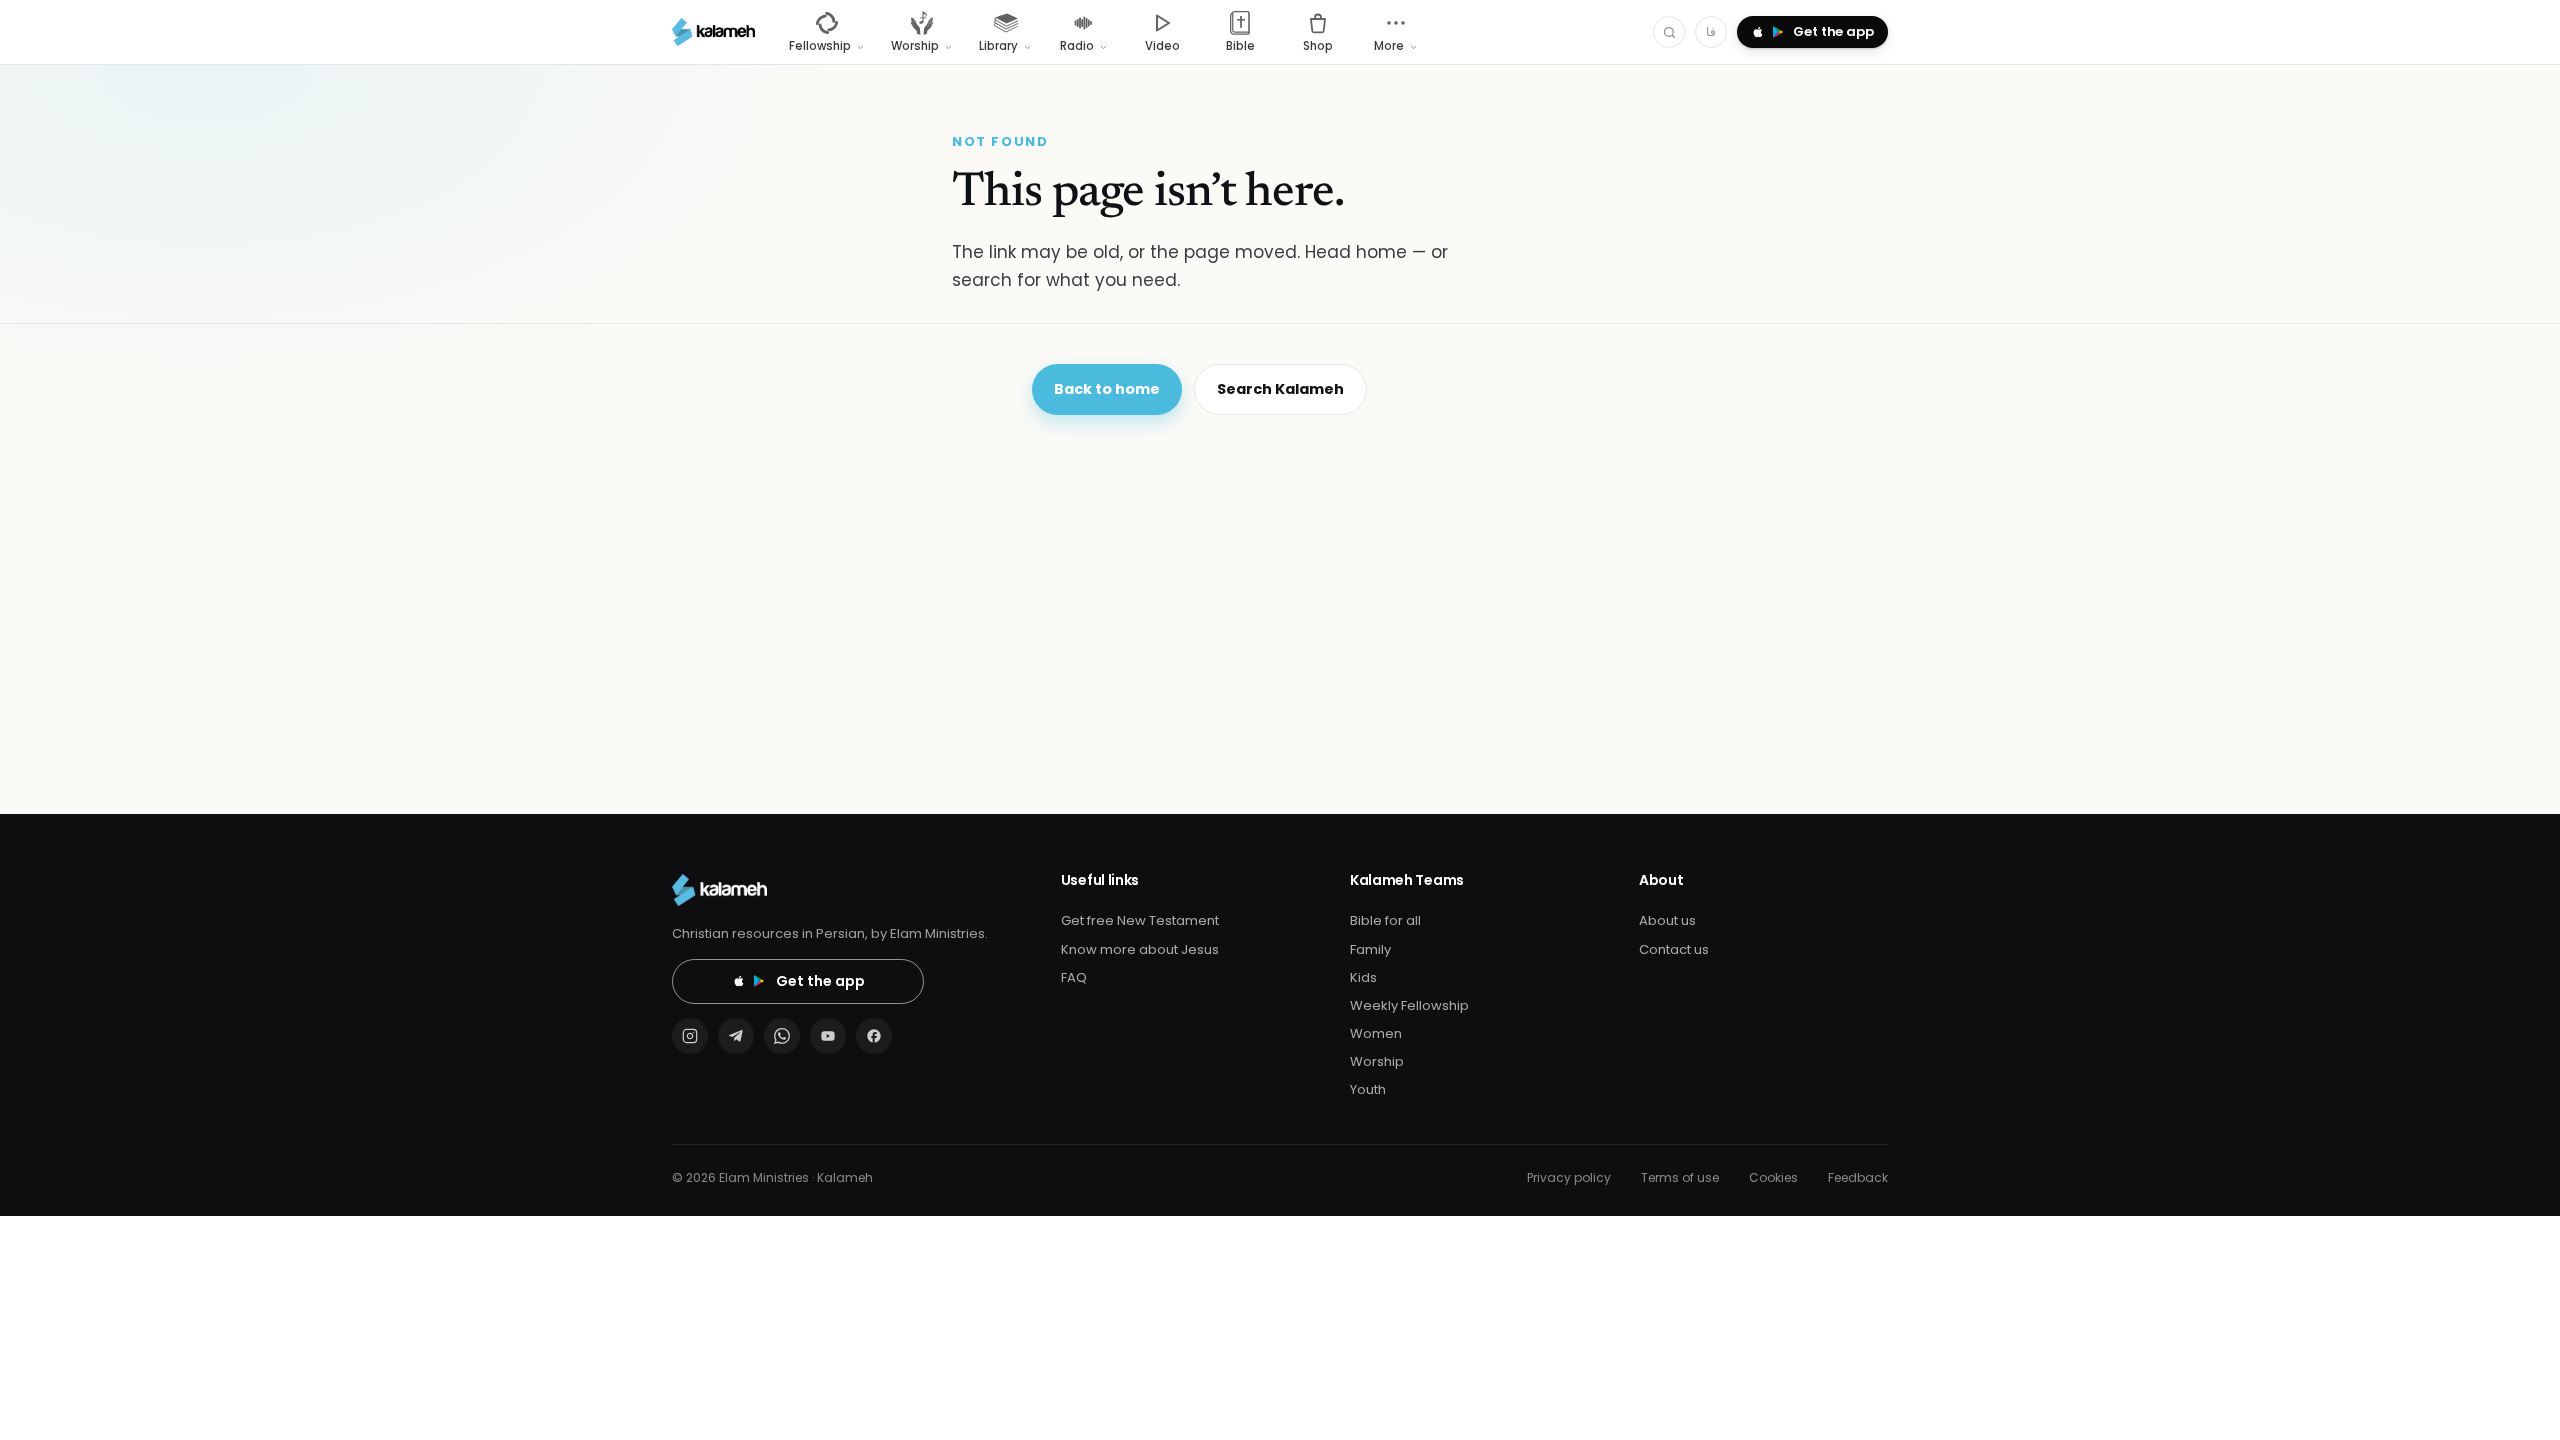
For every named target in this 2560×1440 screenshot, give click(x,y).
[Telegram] (736, 1036)
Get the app (820, 981)
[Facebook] (874, 1036)
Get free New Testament (1140, 920)
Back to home (1107, 389)
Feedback (1858, 1177)
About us (1667, 920)
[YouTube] (828, 1036)
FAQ (1074, 977)
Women (1376, 1033)
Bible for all (1385, 920)
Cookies (1773, 1177)
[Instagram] (690, 1036)
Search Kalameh (1280, 389)
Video (1162, 46)
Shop (1318, 46)
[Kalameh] (713, 32)
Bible (1240, 46)
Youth (1368, 1089)
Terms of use (1680, 1177)
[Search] (1669, 32)
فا (1711, 31)
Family (1370, 949)
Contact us (1674, 949)
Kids (1363, 977)
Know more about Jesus (1140, 949)
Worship (1377, 1061)
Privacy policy (1569, 1177)
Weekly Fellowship (1409, 1005)
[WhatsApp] (782, 1036)
